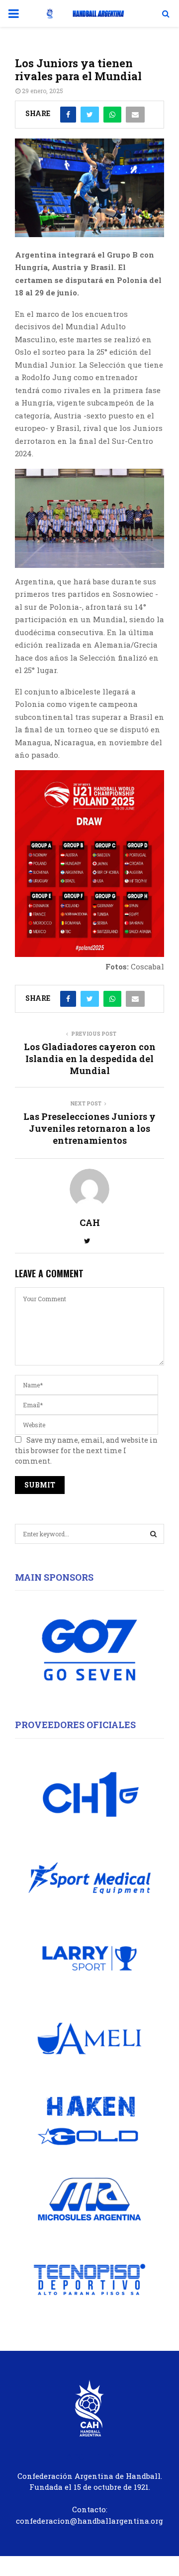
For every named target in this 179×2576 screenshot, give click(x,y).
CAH (90, 1223)
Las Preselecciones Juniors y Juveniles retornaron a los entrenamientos (89, 1128)
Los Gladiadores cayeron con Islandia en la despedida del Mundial (90, 1059)
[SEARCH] (153, 1534)
